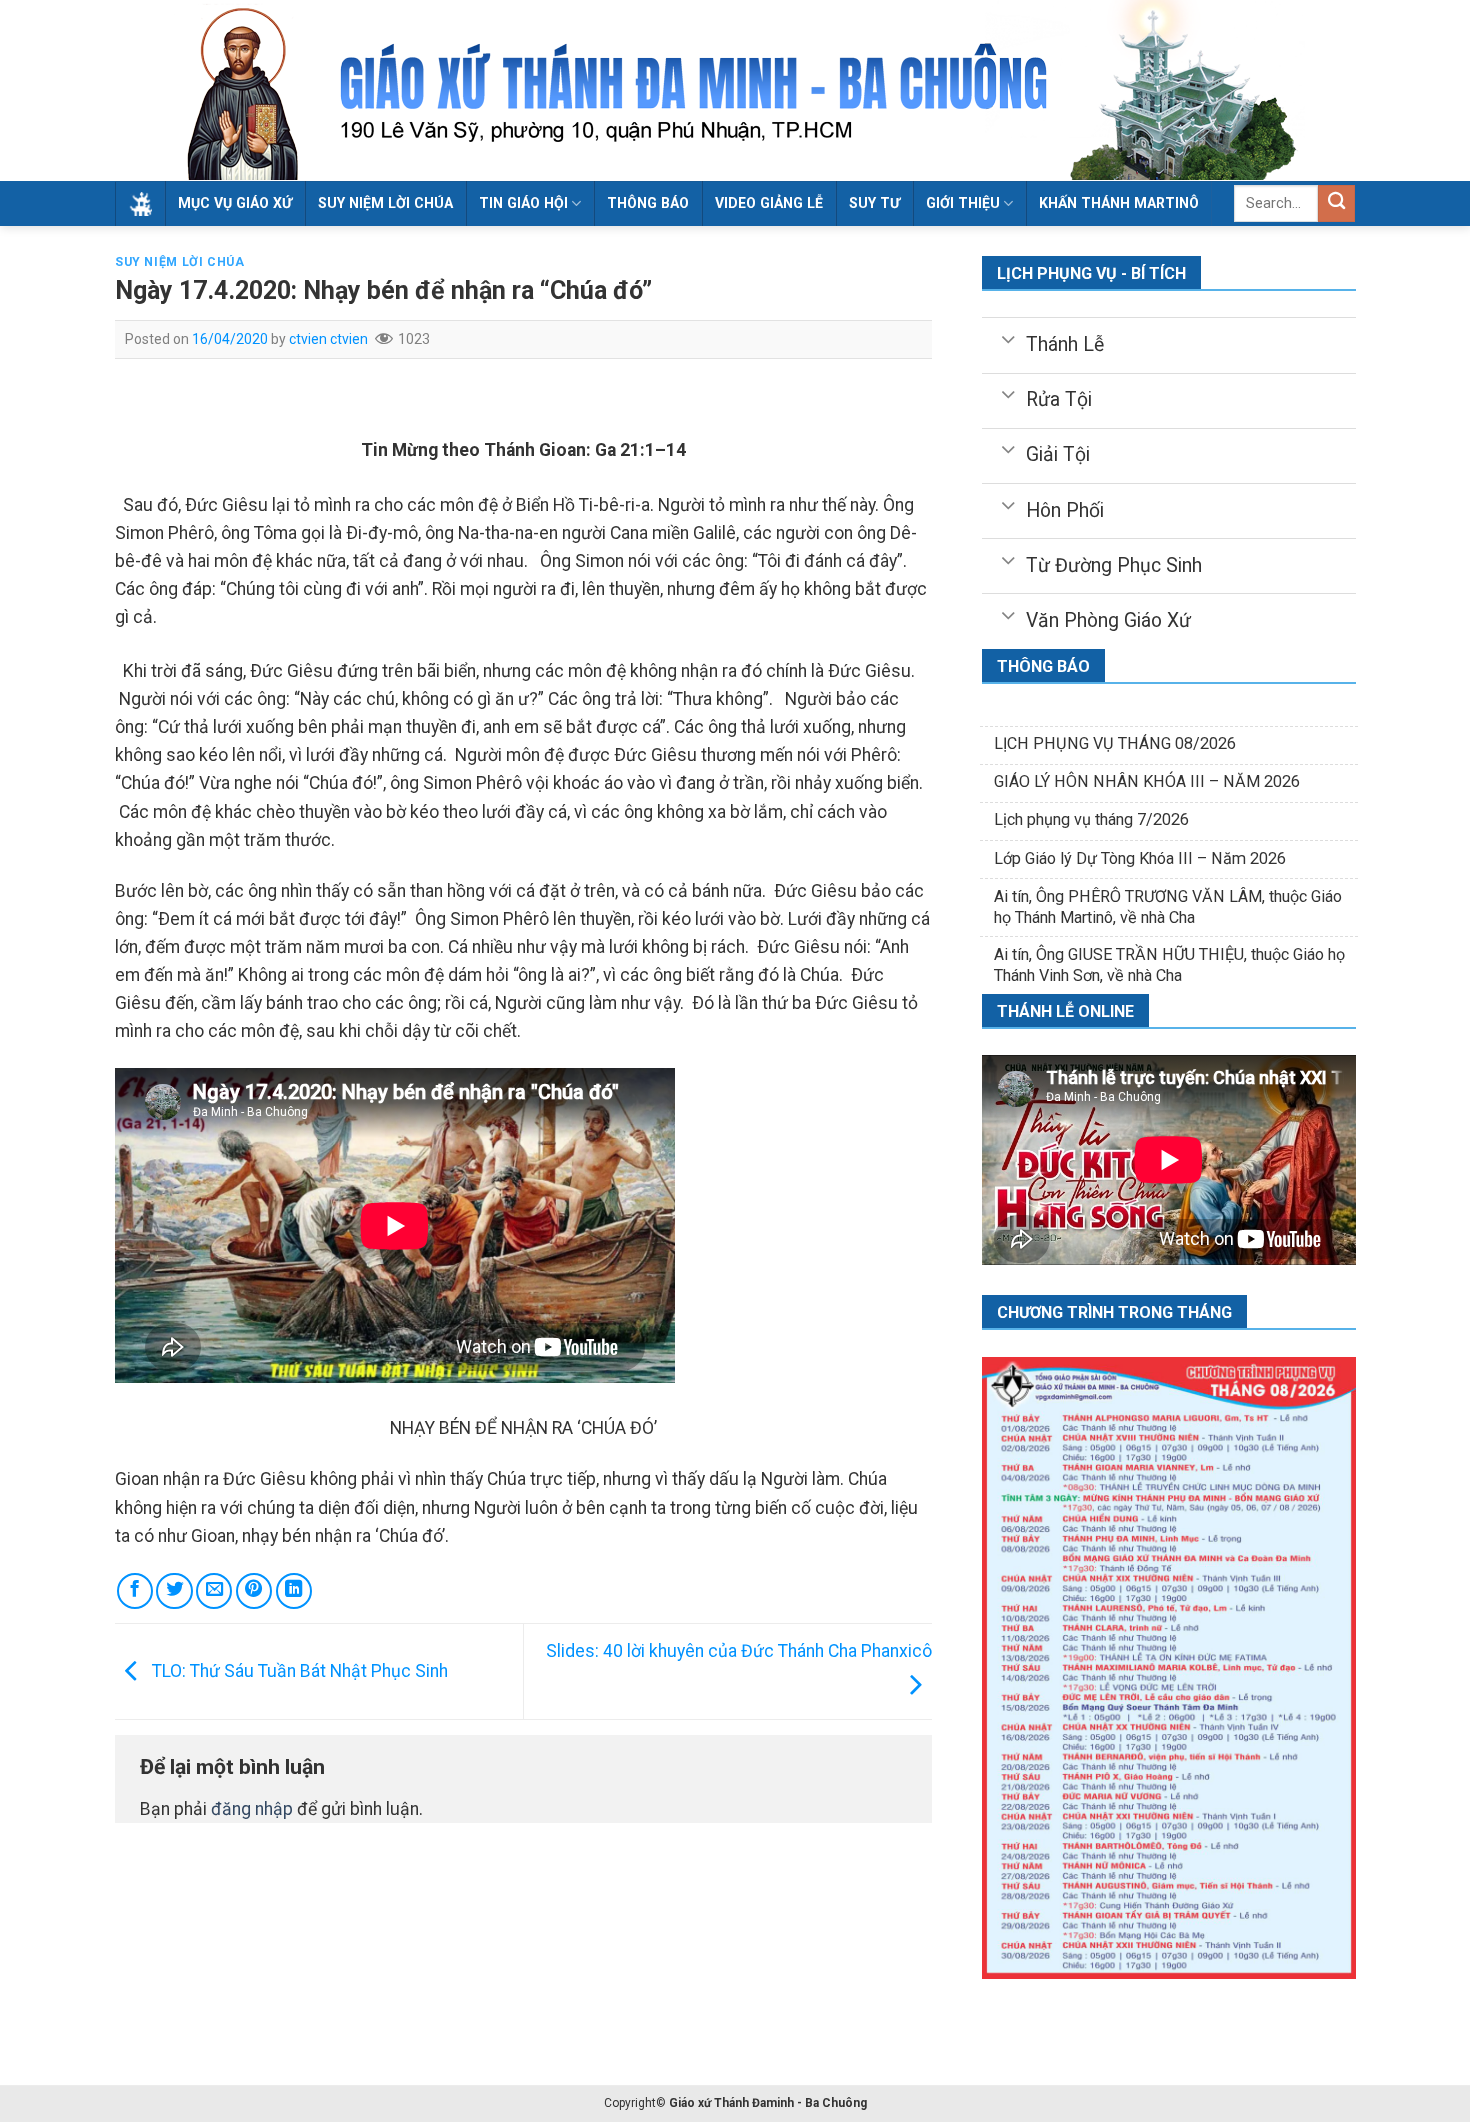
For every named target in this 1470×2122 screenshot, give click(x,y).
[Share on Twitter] (174, 1591)
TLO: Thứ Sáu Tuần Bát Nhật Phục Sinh (298, 1671)
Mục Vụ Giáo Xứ (235, 203)
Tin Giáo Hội (523, 203)
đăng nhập (252, 1809)
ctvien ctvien (328, 339)
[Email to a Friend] (214, 1591)
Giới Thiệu (963, 203)
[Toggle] (1007, 338)
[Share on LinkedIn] (294, 1591)
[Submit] (1336, 203)
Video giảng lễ (769, 203)
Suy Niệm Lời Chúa (385, 203)
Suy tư (874, 203)
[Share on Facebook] (135, 1591)
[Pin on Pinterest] (254, 1591)
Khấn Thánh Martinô (1119, 203)
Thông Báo (648, 203)
